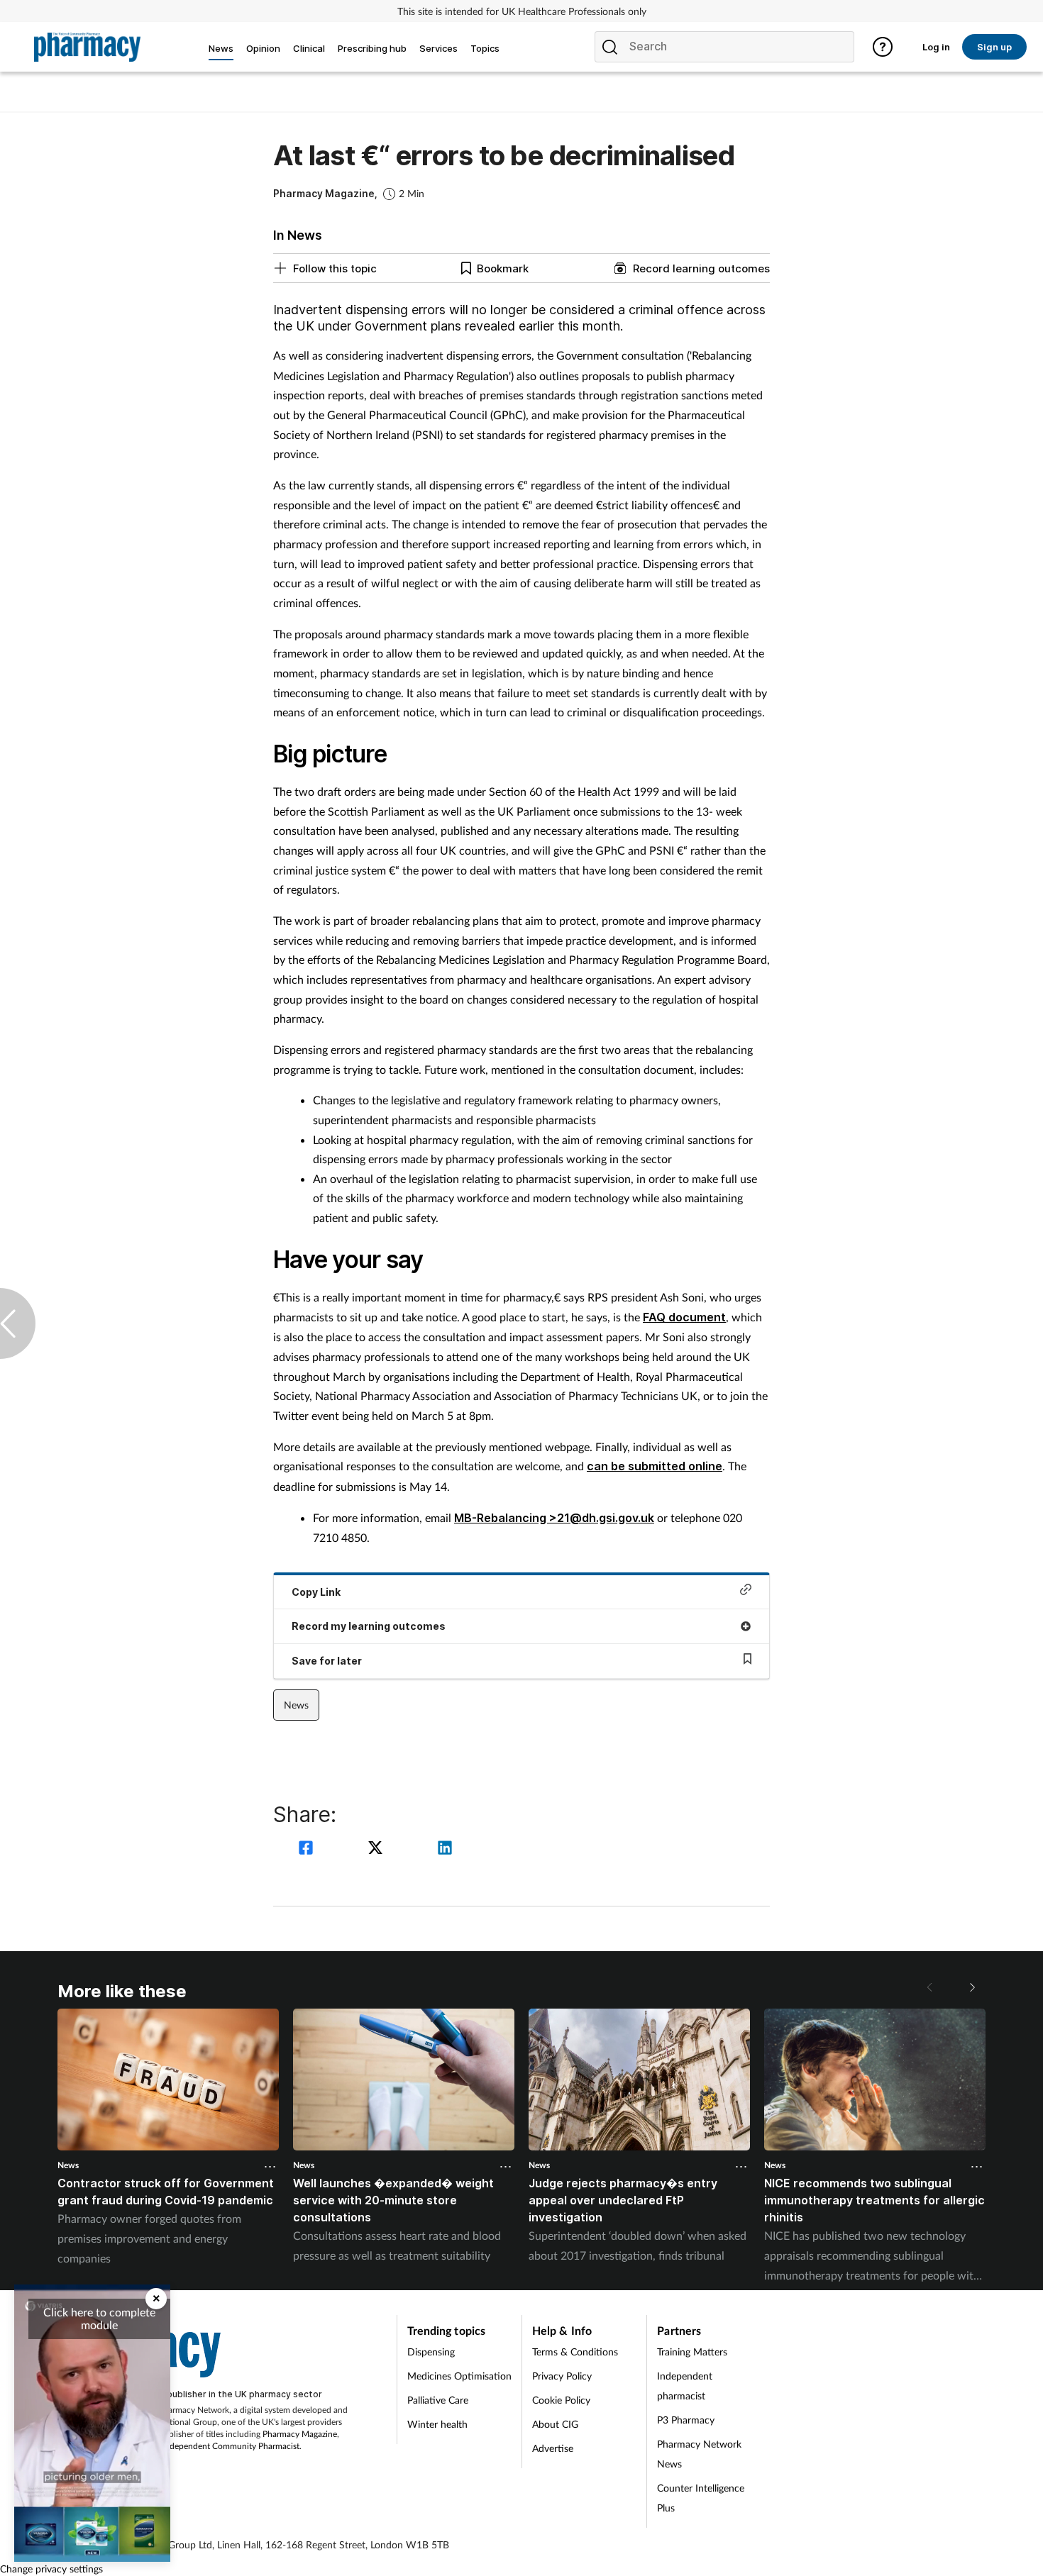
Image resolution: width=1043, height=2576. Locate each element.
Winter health (437, 2424)
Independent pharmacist (685, 2386)
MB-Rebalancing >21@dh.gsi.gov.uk (554, 1518)
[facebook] (308, 1849)
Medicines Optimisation (459, 2376)
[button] (971, 1987)
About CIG (555, 2424)
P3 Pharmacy (686, 2420)
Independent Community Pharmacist (231, 2446)
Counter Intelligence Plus (701, 2498)
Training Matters (692, 2352)
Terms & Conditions (575, 2352)
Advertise (553, 2448)
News (296, 1705)
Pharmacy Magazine (300, 2434)
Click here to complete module (99, 2318)
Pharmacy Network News (699, 2454)
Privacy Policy (562, 2376)
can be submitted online (655, 1466)
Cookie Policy (561, 2400)
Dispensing (431, 2352)
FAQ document (684, 1317)
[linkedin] (445, 1849)
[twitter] (377, 1849)
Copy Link (316, 1592)
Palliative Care (438, 2400)
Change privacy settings (51, 2569)
